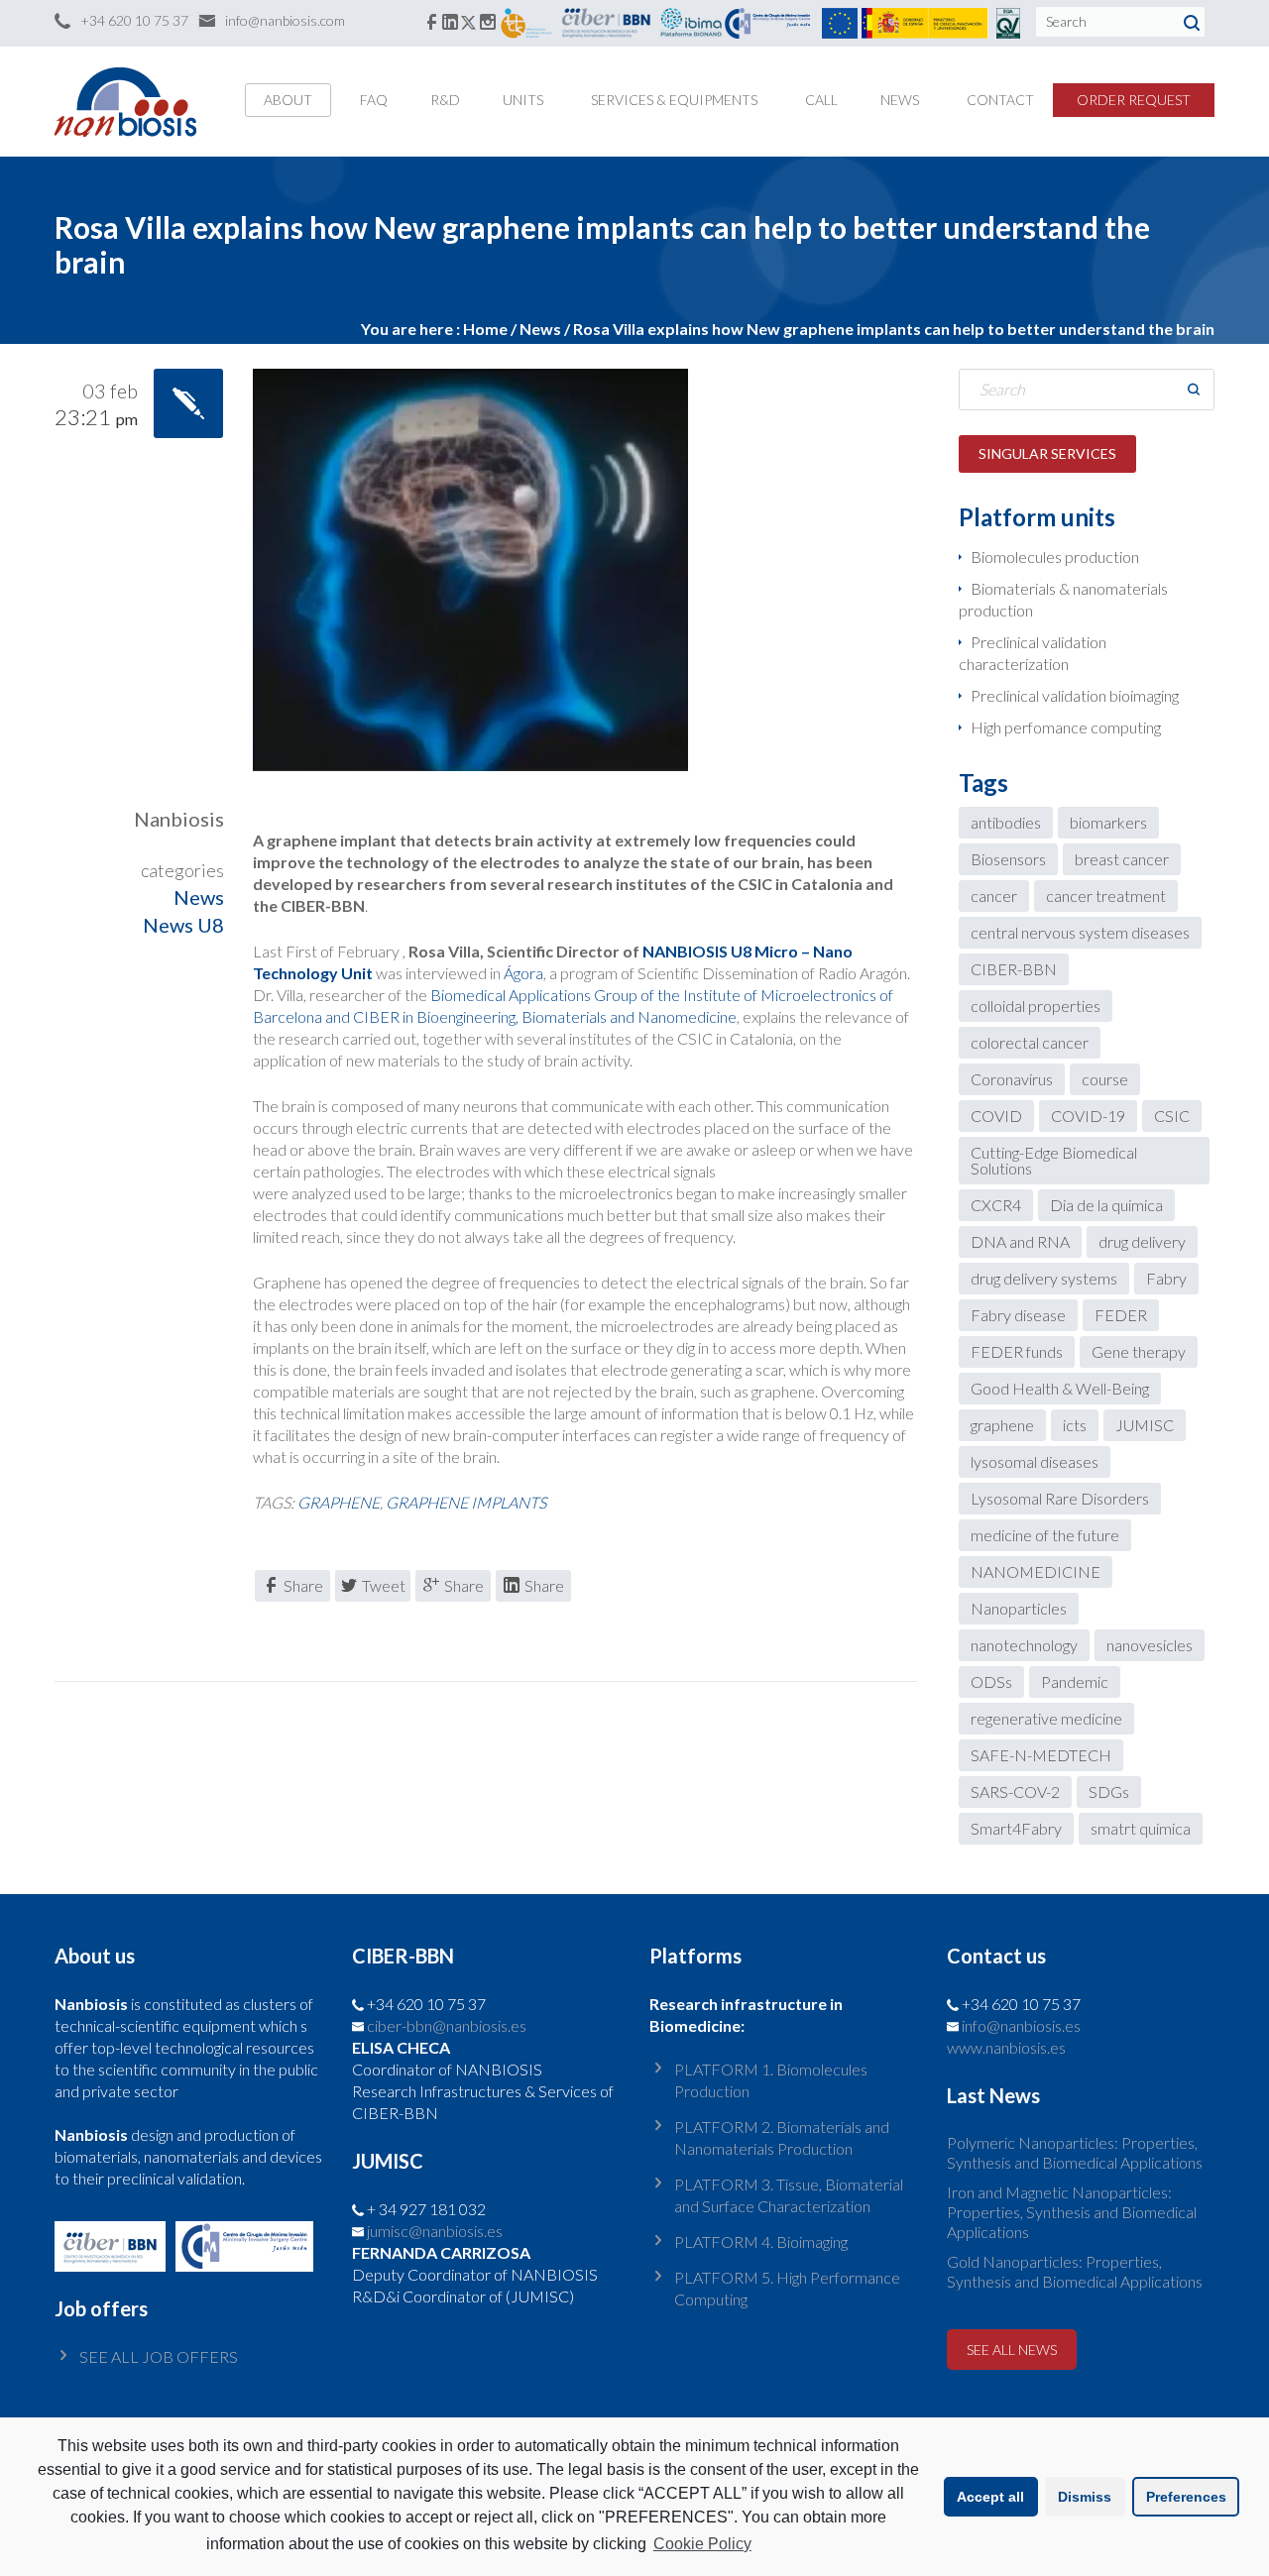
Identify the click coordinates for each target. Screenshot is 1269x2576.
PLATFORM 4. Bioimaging (761, 2241)
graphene (339, 1502)
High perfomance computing (1066, 727)
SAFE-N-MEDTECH (1041, 1755)
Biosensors (1008, 859)
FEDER (1121, 1315)
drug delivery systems (1044, 1278)
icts (1075, 1425)
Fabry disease (1018, 1315)
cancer (994, 896)
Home (485, 329)
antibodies (1006, 822)
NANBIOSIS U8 (698, 951)
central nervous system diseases (1080, 932)
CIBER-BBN (1014, 969)
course (1105, 1079)
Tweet (384, 1585)
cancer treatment (1106, 896)
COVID (996, 1116)
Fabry (1166, 1278)
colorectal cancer (1030, 1042)
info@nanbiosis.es (1021, 2025)
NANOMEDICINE (1036, 1571)
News (540, 329)
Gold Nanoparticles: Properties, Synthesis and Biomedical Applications (1075, 2271)
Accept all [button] (990, 2497)
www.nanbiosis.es (1006, 2047)
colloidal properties (1036, 1006)
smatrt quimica (1141, 1828)
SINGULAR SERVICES (1047, 453)
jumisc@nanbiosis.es (435, 2231)
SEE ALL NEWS (1012, 2350)
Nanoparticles (1019, 1608)
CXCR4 (996, 1205)
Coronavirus (1012, 1079)
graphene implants (466, 1502)
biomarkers (1108, 822)
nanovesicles (1150, 1645)
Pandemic (1075, 1681)
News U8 (183, 925)
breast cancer (1122, 859)
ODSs (991, 1681)
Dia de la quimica (1106, 1205)
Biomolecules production (1055, 557)
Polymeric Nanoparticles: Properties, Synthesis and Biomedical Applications (1075, 2152)
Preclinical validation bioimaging (1075, 695)
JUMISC (1145, 1425)
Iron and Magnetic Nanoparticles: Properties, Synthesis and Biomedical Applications (1072, 2212)
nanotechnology (1024, 1645)
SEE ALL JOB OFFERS (159, 2356)
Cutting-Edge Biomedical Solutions (1054, 1160)
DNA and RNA (1020, 1241)
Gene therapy (1139, 1351)
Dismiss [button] (1085, 2497)
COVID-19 (1088, 1116)
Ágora (523, 973)
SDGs (1109, 1792)
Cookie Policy (702, 2544)
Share (303, 1585)
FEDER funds (1017, 1351)
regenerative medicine (1046, 1718)
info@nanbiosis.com (285, 20)
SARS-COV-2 (1015, 1792)
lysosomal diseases (1035, 1461)
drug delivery (1142, 1241)
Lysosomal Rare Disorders (1060, 1498)
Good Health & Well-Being (1060, 1388)
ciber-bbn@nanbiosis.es (447, 2025)
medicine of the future (1045, 1535)
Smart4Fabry (1016, 1828)
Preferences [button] (1186, 2497)
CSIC (1172, 1116)
